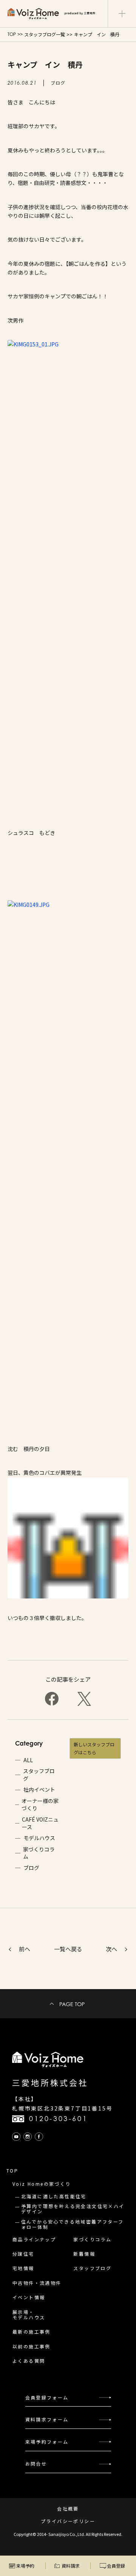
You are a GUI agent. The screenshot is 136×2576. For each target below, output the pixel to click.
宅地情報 (23, 2268)
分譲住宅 (23, 2254)
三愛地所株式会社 (50, 2083)
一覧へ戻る (68, 1949)
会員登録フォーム (47, 2397)
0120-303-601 (58, 2119)
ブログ (31, 1868)
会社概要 (68, 2509)
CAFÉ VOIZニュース (40, 1823)
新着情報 (84, 2254)
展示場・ (29, 2315)
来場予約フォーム (47, 2442)
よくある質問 (29, 2361)
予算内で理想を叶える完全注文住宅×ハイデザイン (73, 2209)
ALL (28, 1760)
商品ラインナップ (34, 2239)
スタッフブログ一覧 (45, 34)
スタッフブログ (39, 1775)
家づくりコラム (39, 1853)
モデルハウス (39, 1838)
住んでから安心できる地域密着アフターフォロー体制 (73, 2224)
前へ (25, 1949)
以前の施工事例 (32, 2346)
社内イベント (39, 1790)
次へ (111, 1949)
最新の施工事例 (32, 2332)
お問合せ (36, 2463)
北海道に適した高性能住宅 (54, 2196)
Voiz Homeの (42, 2184)
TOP (12, 34)
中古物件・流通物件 (37, 2283)
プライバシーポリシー (68, 2521)
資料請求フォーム (47, 2419)
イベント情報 (29, 2297)
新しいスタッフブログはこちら (94, 1748)
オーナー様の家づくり (40, 1805)
